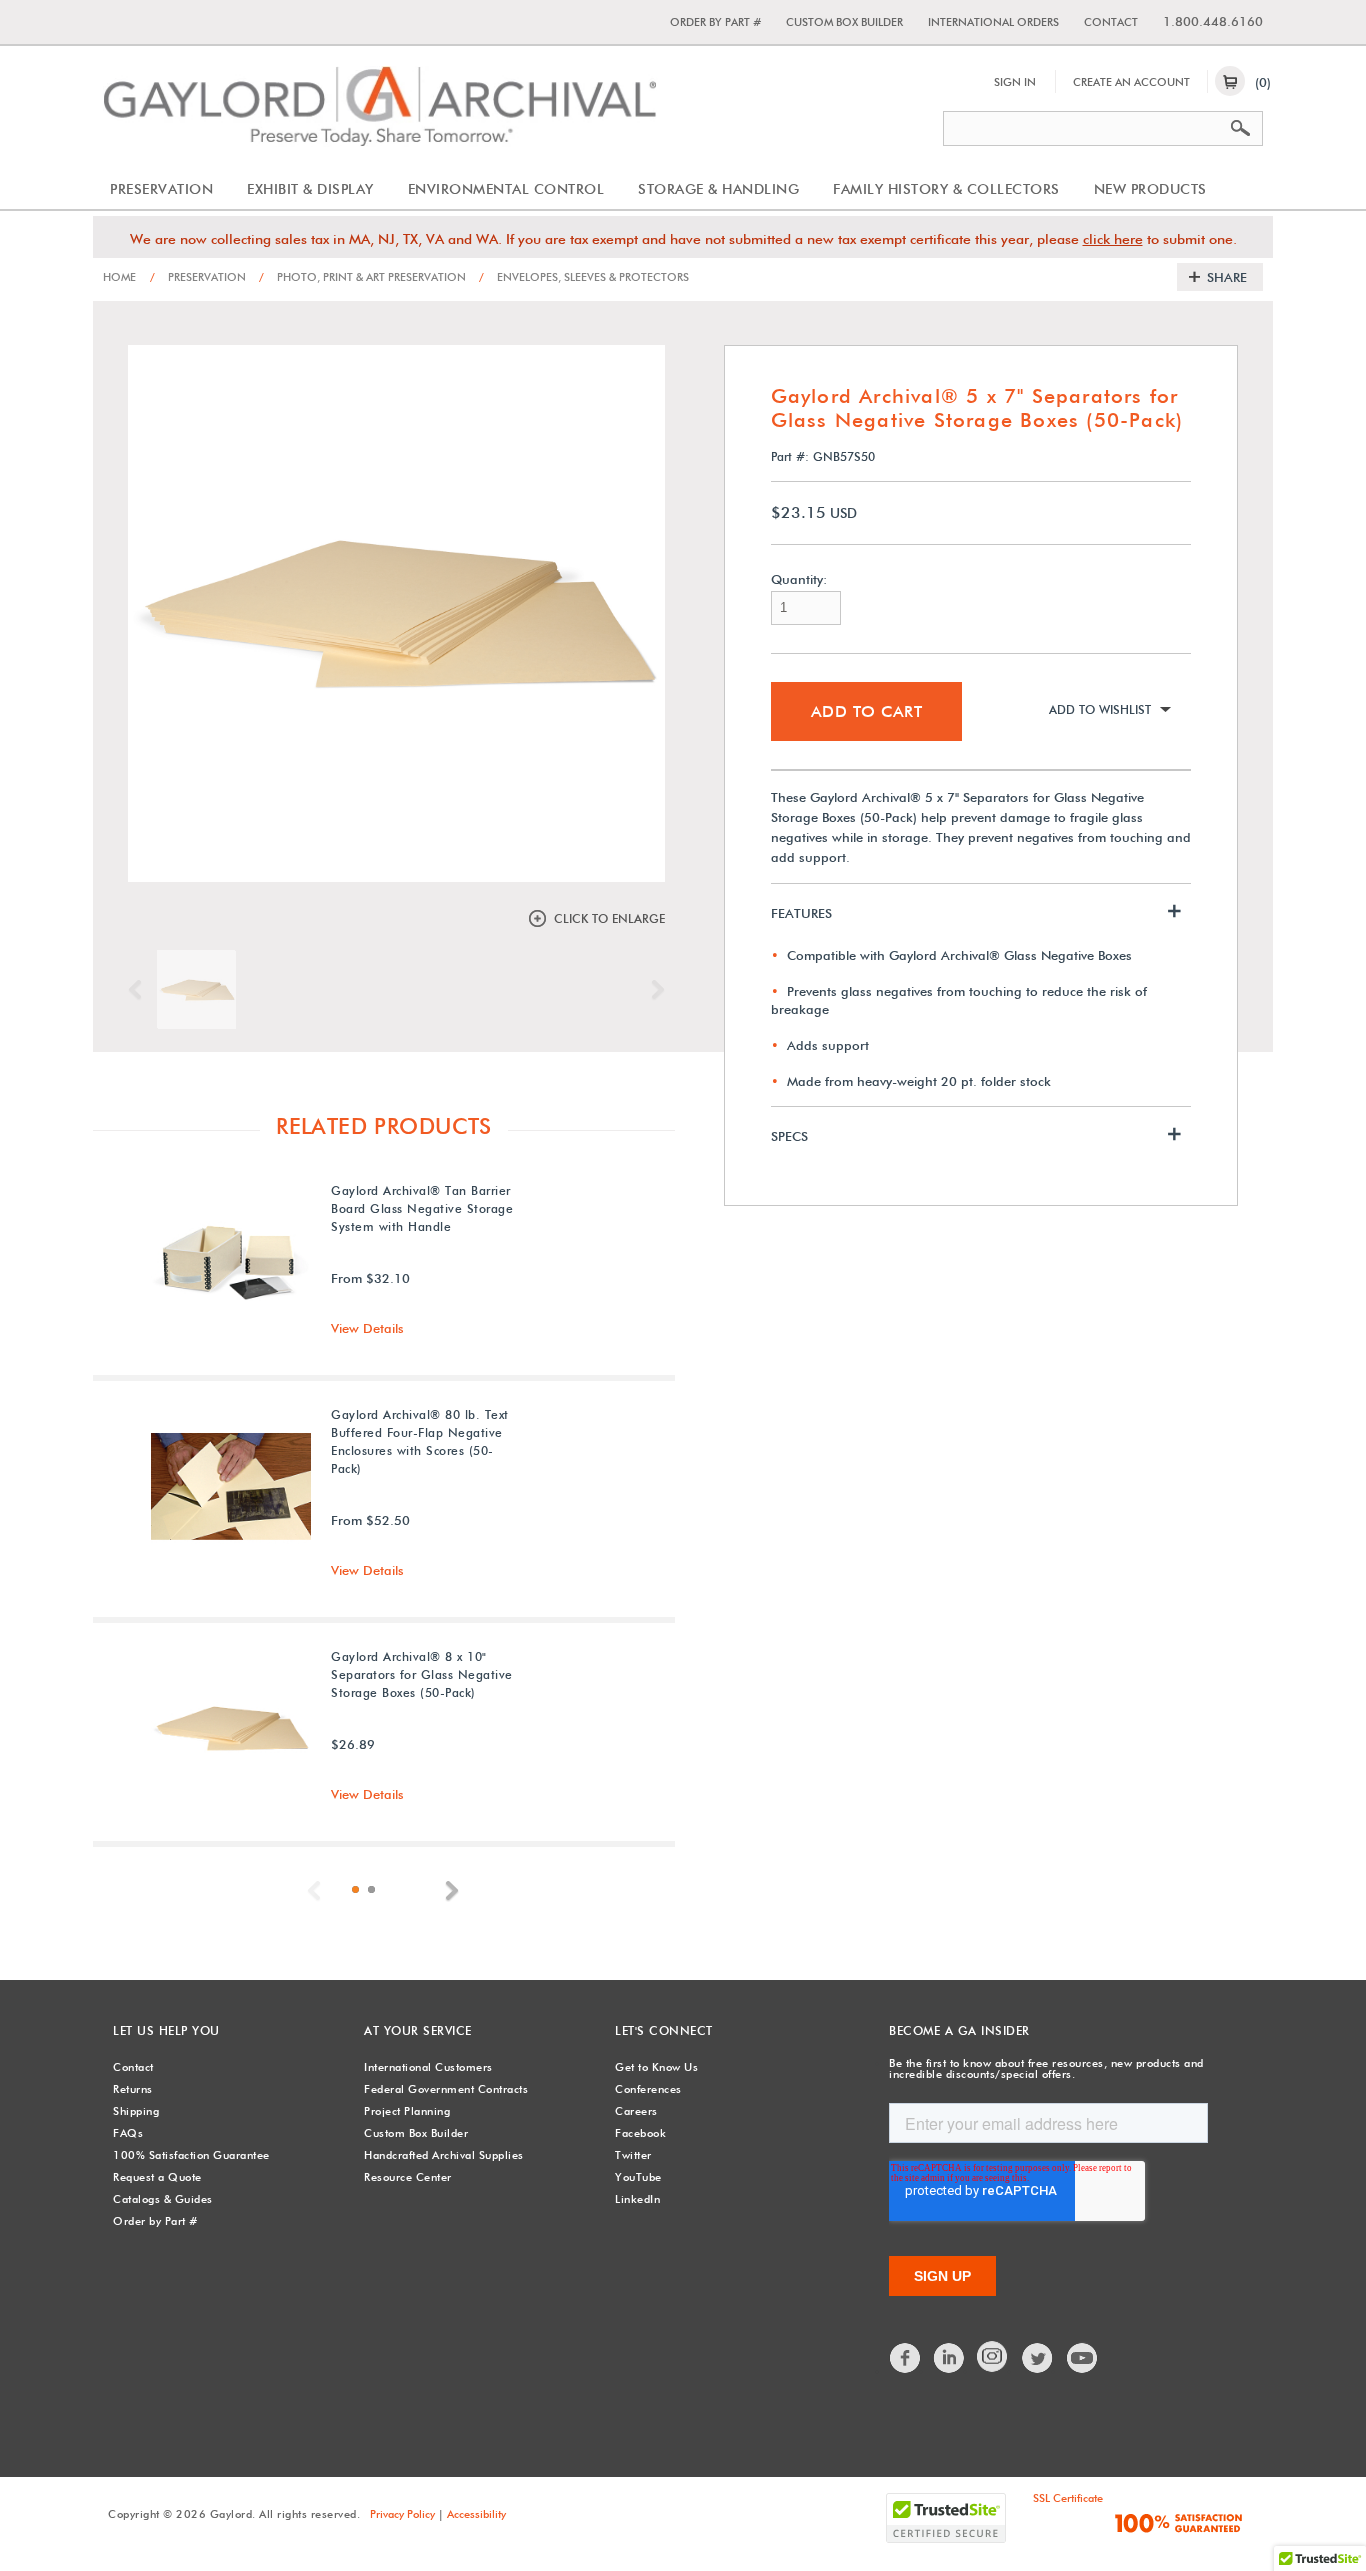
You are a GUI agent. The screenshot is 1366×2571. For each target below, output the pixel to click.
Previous (140, 990)
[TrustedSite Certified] (946, 2518)
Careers (636, 2111)
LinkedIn (637, 2199)
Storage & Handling (718, 189)
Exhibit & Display (310, 189)
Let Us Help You (166, 2030)
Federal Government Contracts (446, 2089)
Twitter (633, 2155)
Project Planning (407, 2111)
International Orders (993, 22)
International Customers (428, 2067)
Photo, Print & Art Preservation (362, 277)
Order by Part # (715, 22)
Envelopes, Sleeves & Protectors (584, 277)
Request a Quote (157, 2177)
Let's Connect (664, 2030)
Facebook (640, 2133)
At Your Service (418, 2030)
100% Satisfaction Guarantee (191, 2155)
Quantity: (799, 579)
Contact (1111, 22)
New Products (1150, 189)
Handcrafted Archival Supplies (444, 2155)
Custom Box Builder (844, 22)
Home (119, 277)
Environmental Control (506, 189)
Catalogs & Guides (163, 2199)
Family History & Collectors (946, 189)
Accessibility (476, 2514)
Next (653, 990)
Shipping (136, 2111)
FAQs (128, 2133)
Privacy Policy (402, 2514)
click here (1113, 239)
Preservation (161, 189)
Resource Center (408, 2177)
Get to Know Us (656, 2067)
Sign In (1015, 82)
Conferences (648, 2089)
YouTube (638, 2177)
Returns (133, 2089)
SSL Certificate (1068, 2498)
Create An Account (1131, 82)
